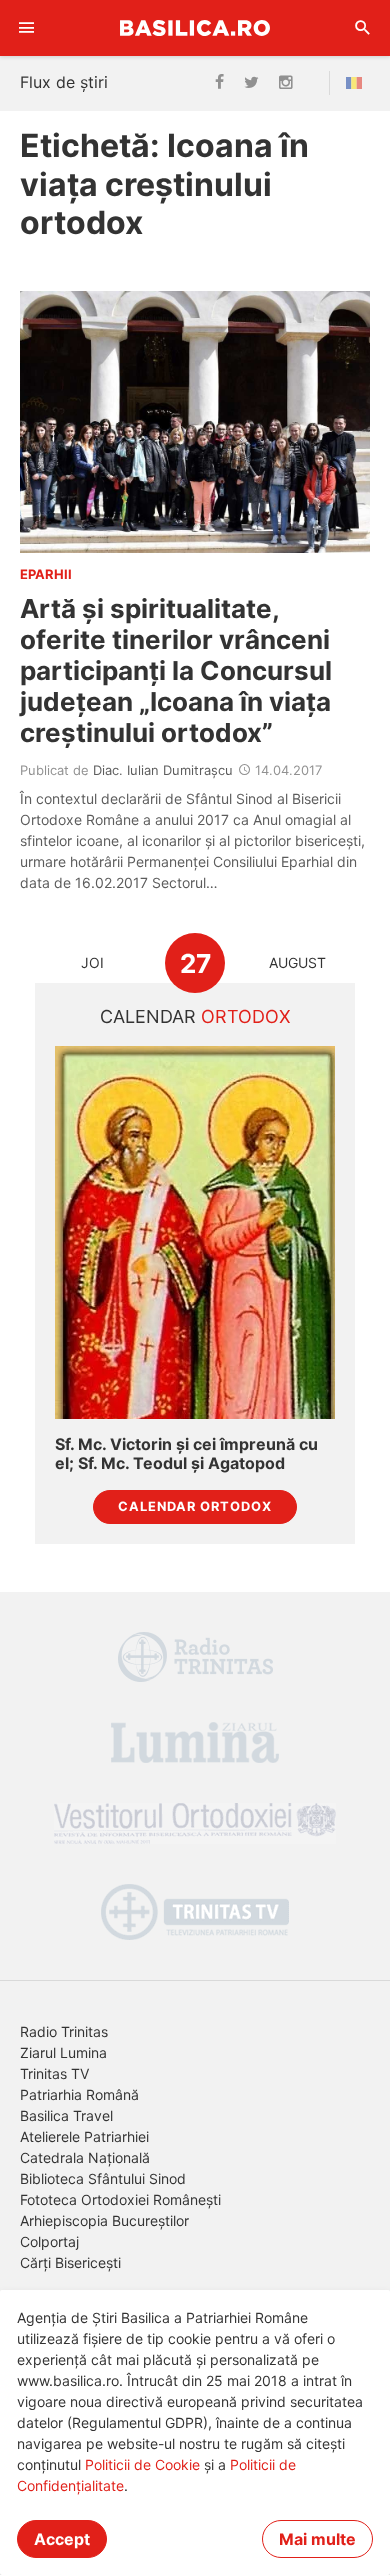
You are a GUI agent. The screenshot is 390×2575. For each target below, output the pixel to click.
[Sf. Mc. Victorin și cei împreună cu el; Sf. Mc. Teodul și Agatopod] (195, 1232)
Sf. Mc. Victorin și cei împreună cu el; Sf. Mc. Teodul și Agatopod (186, 1454)
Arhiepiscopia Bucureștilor (104, 2220)
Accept (62, 2539)
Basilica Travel (66, 2115)
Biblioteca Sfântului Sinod (103, 2178)
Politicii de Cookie (142, 2464)
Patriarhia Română (79, 2094)
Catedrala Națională (85, 2157)
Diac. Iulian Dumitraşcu (163, 770)
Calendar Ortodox (195, 1506)
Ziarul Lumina (63, 2052)
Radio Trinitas (64, 2031)
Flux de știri (64, 82)
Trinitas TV (54, 2073)
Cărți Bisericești (70, 2262)
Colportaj (49, 2241)
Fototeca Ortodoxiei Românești (120, 2199)
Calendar (195, 1016)
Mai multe (317, 2539)
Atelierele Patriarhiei (84, 2136)
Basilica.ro (195, 27)
